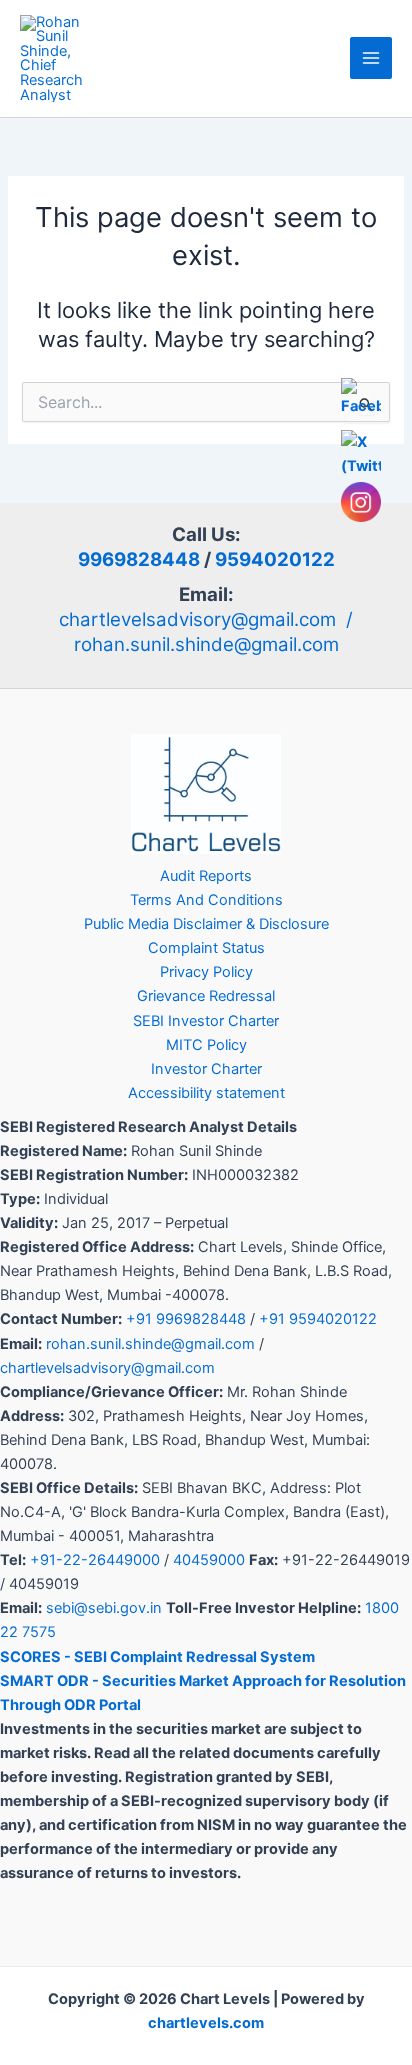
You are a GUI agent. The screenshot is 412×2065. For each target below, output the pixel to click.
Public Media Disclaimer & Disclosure (206, 924)
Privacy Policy (206, 972)
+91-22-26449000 (95, 1560)
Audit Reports (206, 876)
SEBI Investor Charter (206, 1021)
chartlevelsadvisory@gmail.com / (206, 619)
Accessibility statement (206, 1093)
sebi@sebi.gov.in (104, 1608)
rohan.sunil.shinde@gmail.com (206, 644)
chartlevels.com (206, 2023)
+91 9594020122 (318, 1319)
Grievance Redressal (206, 996)
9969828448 (139, 559)
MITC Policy (206, 1045)
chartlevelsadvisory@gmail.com (107, 1368)
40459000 (209, 1560)
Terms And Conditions (206, 900)
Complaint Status (206, 948)
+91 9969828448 (186, 1319)
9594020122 (275, 559)
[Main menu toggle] (371, 58)
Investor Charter (206, 1069)
